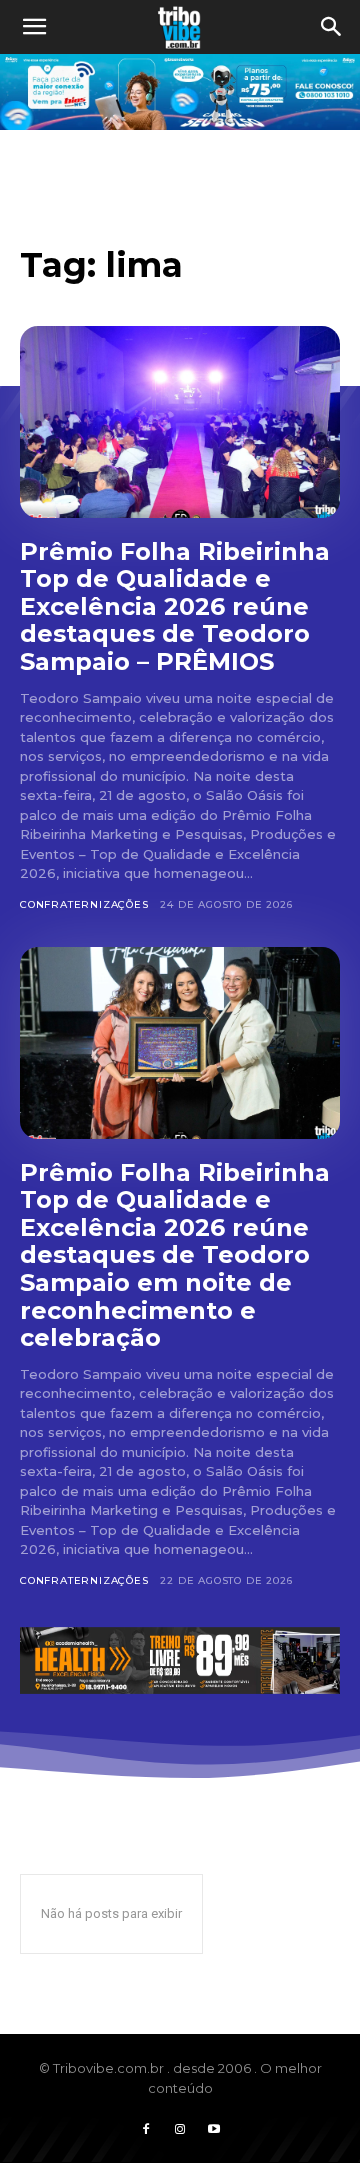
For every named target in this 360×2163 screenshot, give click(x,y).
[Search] (332, 27)
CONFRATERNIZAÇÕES (84, 904)
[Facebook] (146, 2130)
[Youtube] (214, 2130)
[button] (34, 27)
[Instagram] (180, 2130)
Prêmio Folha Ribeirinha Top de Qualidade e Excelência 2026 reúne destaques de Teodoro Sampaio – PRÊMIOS (175, 606)
